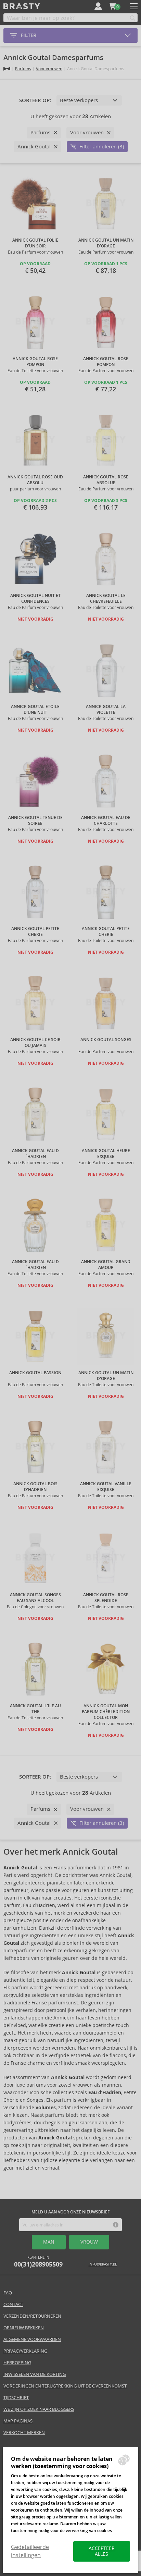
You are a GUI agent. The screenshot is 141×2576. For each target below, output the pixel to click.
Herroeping (17, 2363)
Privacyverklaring (25, 2351)
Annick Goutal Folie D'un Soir (35, 243)
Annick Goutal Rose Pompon (35, 362)
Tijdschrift (16, 2398)
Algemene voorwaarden (32, 2339)
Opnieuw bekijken (24, 2328)
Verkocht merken (24, 2433)
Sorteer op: (35, 100)
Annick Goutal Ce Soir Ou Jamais (35, 1043)
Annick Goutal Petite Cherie (35, 932)
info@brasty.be (103, 2264)
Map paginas (18, 2421)
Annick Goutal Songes (106, 1040)
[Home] (7, 69)
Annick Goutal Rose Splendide (106, 1598)
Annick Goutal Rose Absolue (106, 480)
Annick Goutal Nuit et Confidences (35, 599)
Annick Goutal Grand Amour (106, 1265)
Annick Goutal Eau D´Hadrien (35, 1154)
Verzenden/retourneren (32, 2316)
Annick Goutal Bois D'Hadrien (35, 1487)
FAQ (8, 2293)
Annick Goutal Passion (35, 1373)
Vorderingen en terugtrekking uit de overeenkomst (65, 2386)
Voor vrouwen (49, 69)
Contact (13, 2304)
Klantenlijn (38, 2262)
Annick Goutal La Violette (106, 710)
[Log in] (98, 6)
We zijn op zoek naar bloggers (39, 2409)
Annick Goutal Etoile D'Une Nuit (35, 710)
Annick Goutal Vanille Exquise (106, 1487)
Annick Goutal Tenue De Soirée (35, 821)
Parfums (23, 69)
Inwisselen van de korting (35, 2374)
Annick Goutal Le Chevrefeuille (106, 599)
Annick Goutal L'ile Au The (35, 1709)
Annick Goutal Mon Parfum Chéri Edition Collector (106, 1712)
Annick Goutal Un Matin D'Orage (106, 243)
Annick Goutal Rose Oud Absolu (35, 480)
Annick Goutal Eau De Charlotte (106, 821)
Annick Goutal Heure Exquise (106, 1154)
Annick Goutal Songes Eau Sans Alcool (35, 1598)
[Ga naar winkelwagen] (113, 6)
